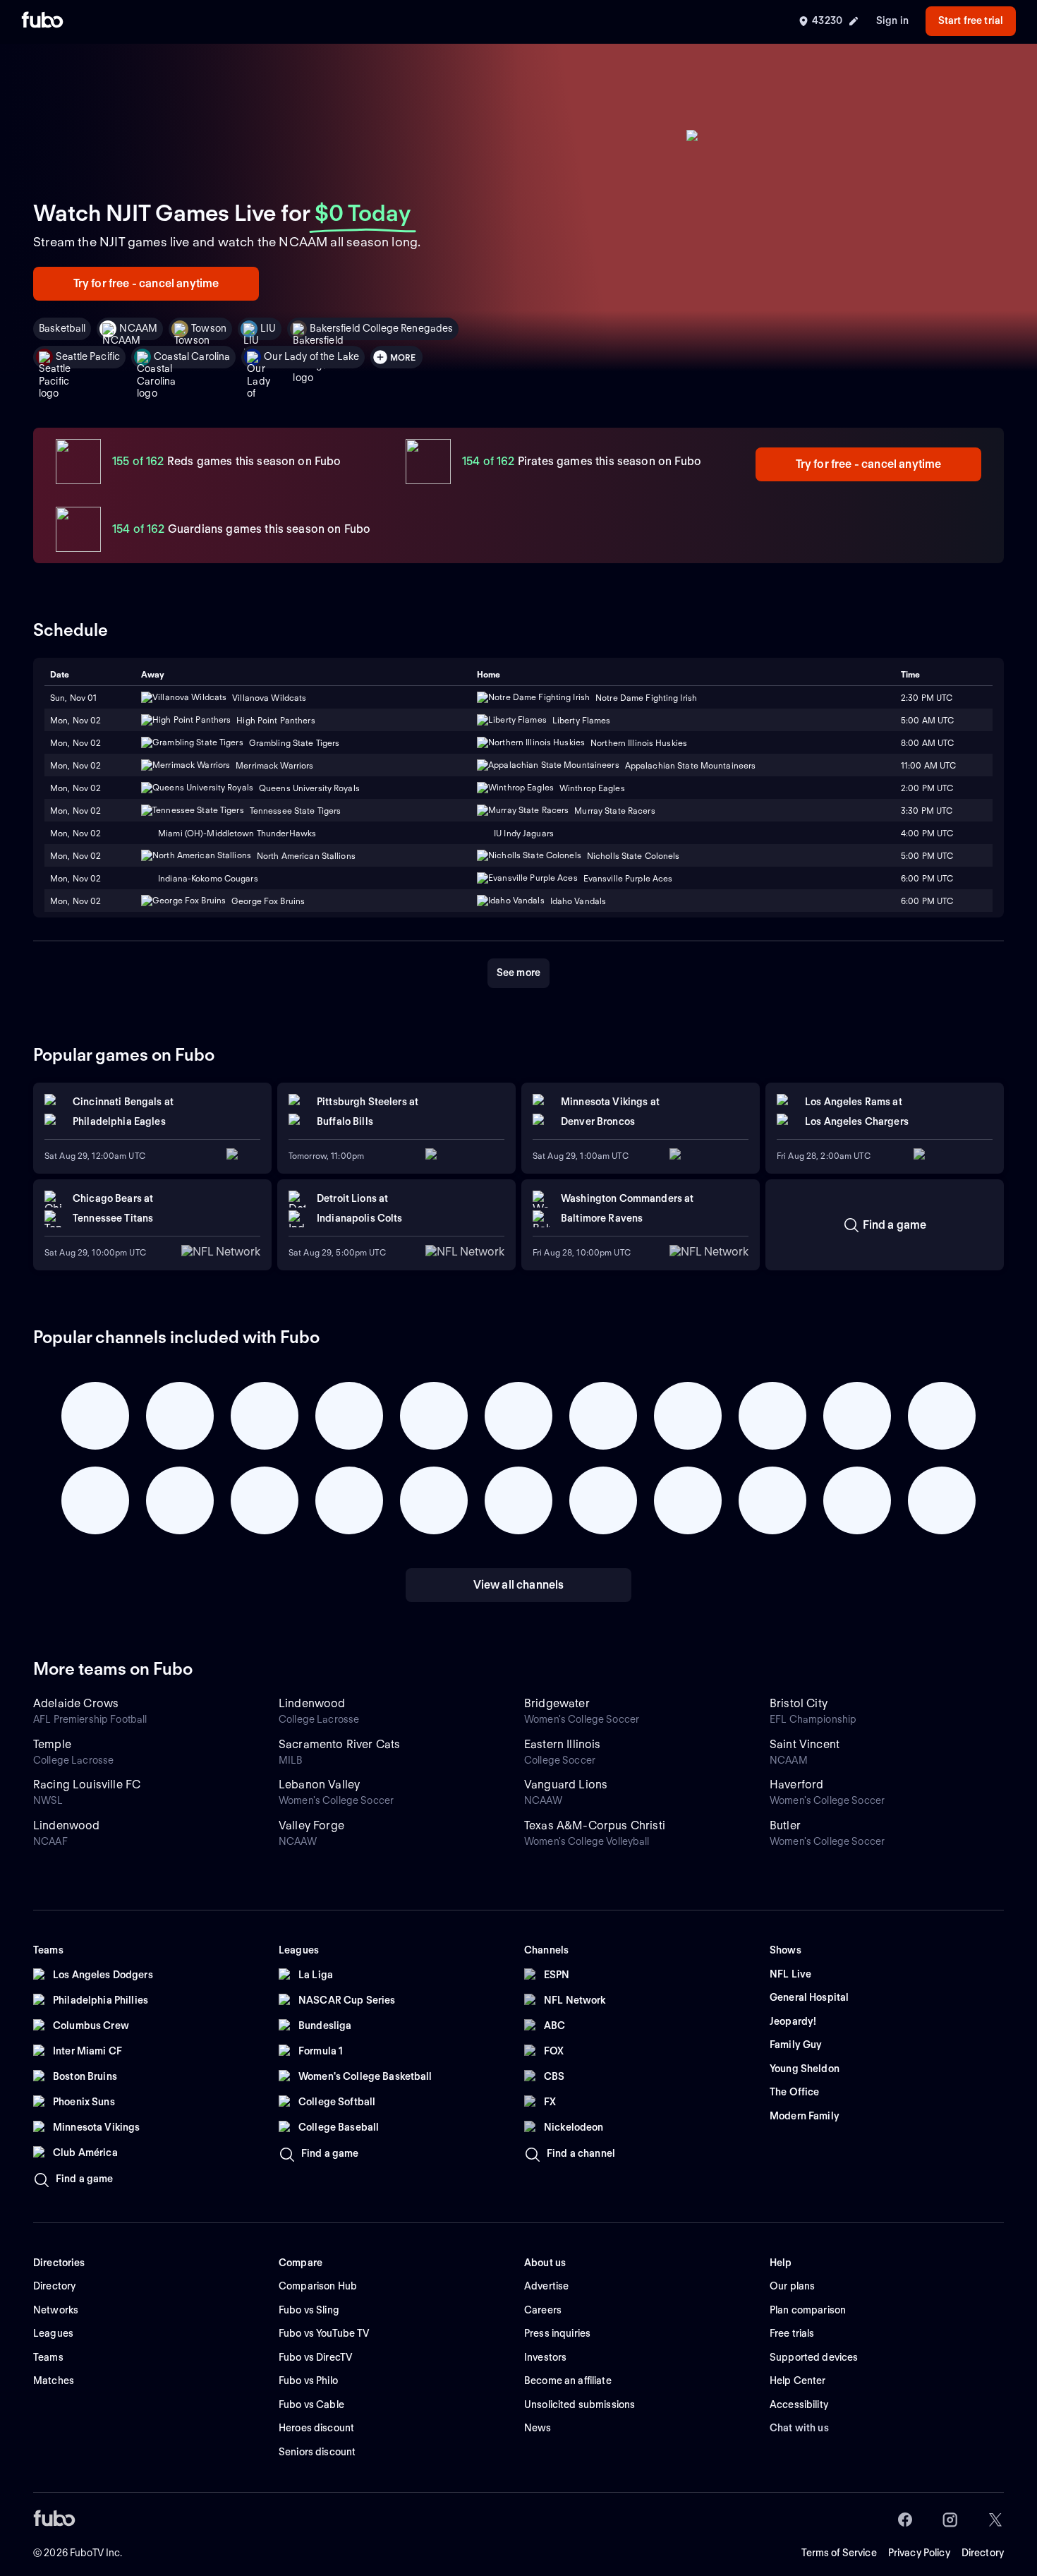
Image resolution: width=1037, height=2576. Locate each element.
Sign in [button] (892, 20)
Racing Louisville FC (87, 1784)
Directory (983, 2553)
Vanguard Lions (566, 1784)
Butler (785, 1825)
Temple (52, 1744)
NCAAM (138, 328)
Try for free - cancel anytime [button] (146, 283)
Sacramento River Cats (339, 1744)
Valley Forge (311, 1825)
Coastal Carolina (192, 356)
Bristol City (799, 1703)
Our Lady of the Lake (311, 356)
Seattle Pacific (88, 356)
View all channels (519, 1585)
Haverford (796, 1784)
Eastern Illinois (563, 1744)
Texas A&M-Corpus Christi (595, 1825)
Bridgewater (557, 1703)
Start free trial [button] (971, 20)
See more (518, 973)
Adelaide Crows (76, 1703)
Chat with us (799, 2428)
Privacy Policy (919, 2553)
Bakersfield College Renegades (381, 328)
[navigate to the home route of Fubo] (42, 21)
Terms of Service (839, 2553)
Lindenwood (312, 1703)
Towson (209, 328)
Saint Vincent (805, 1744)
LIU (268, 328)
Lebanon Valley (319, 1784)
